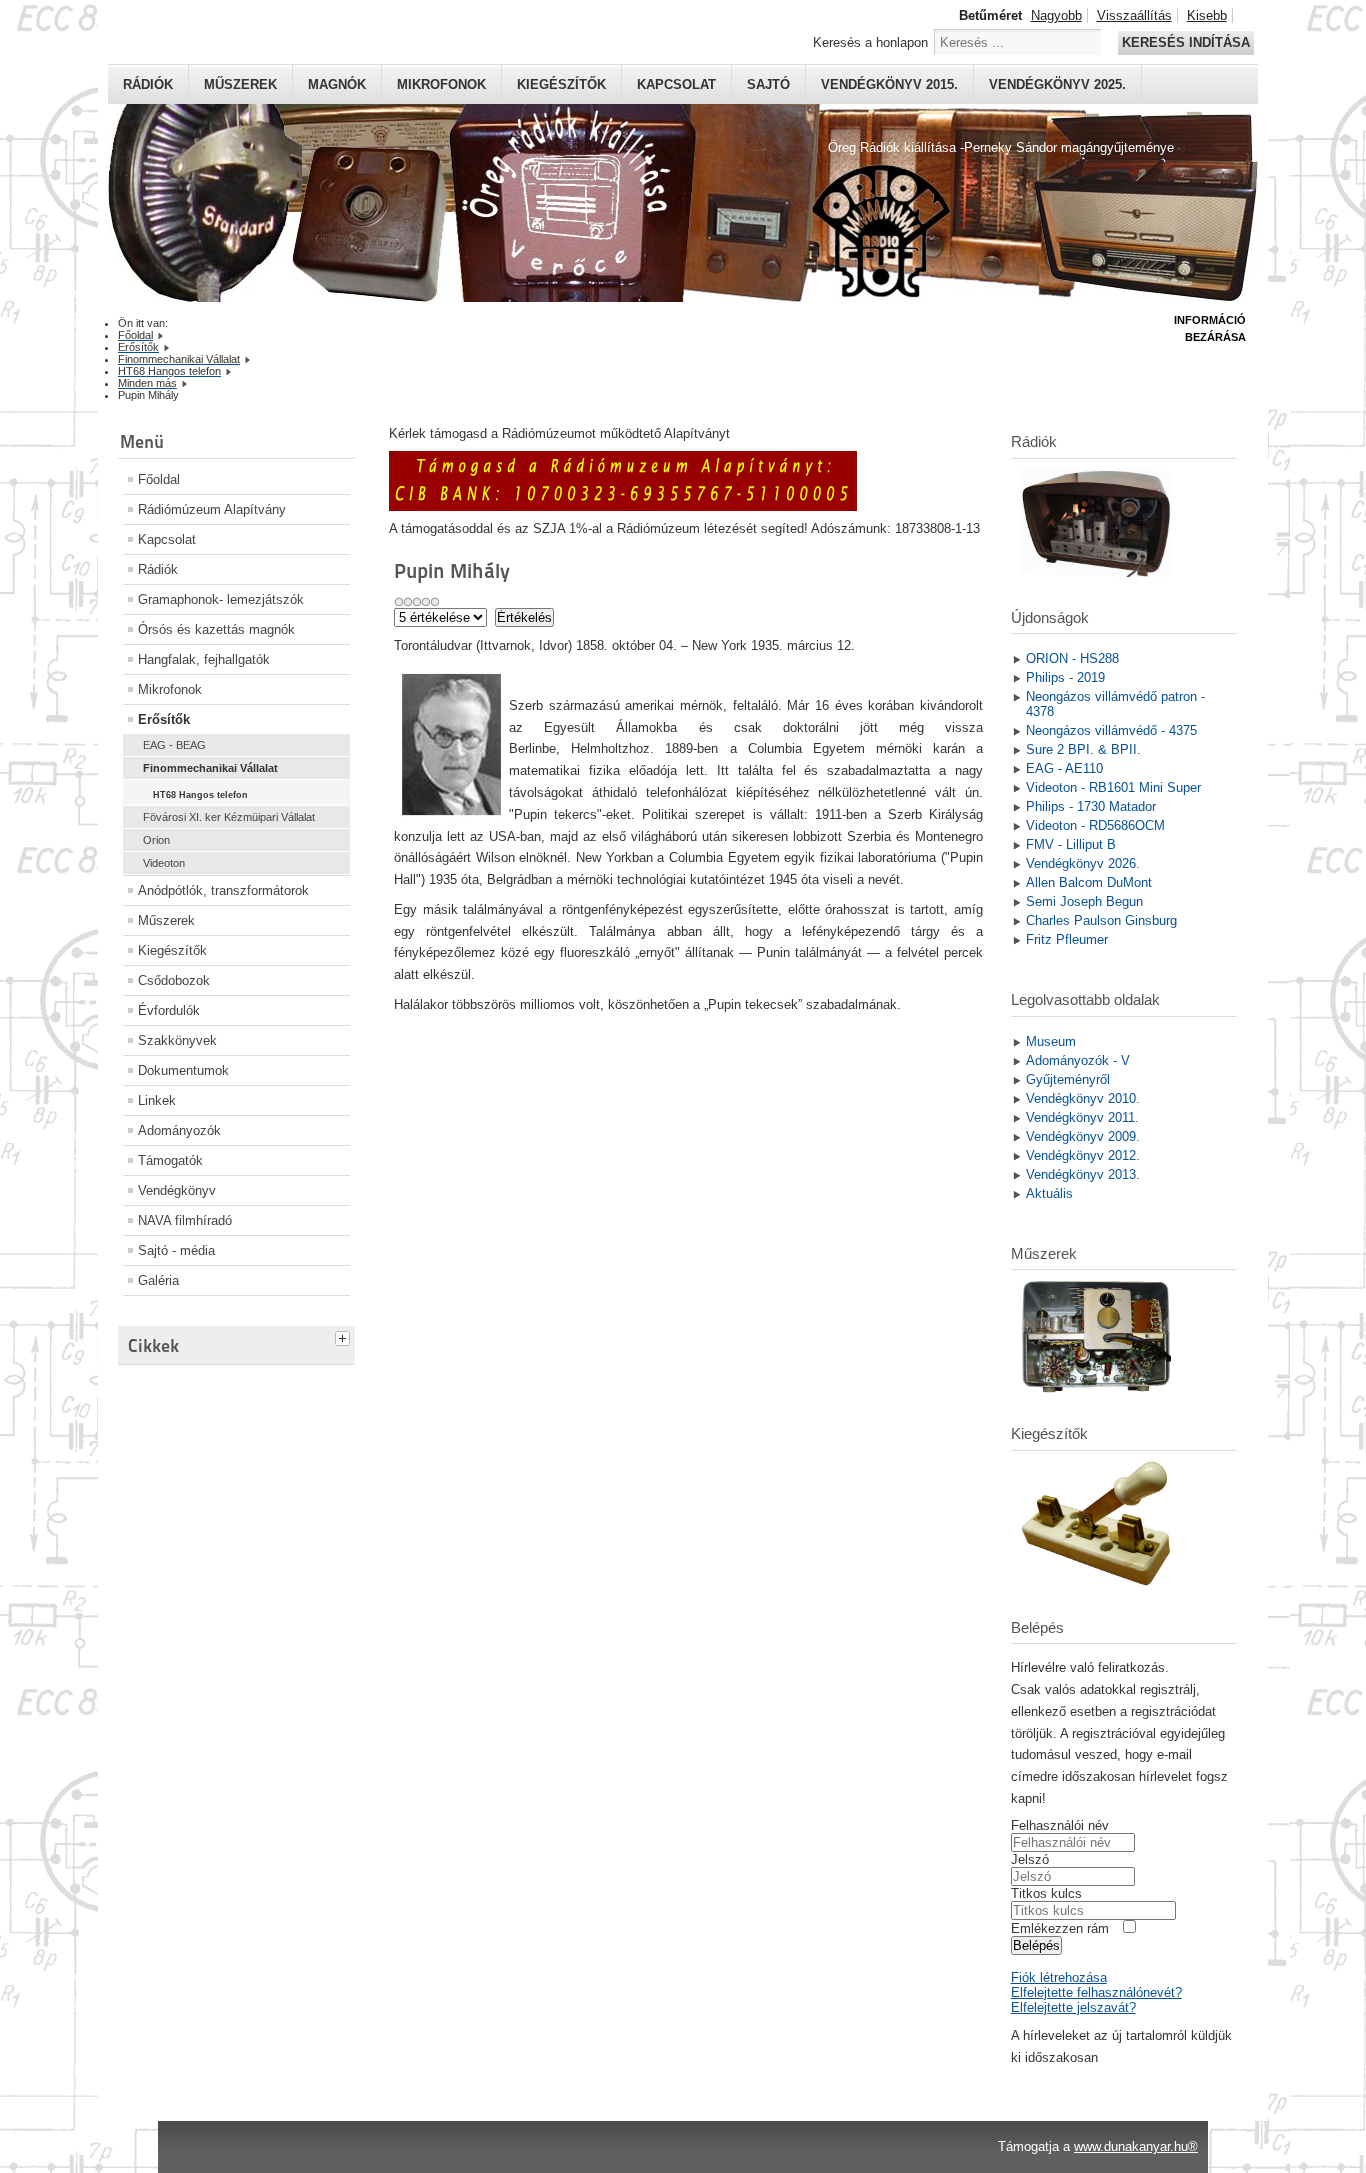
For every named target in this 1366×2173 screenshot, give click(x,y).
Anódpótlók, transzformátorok (223, 890)
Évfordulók (169, 1010)
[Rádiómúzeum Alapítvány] (623, 506)
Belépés (1036, 1945)
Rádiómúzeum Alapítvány (212, 509)
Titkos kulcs (1046, 1893)
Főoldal (159, 479)
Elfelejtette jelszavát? (1073, 2007)
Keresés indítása (1186, 42)
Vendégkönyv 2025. (1057, 84)
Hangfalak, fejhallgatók (204, 659)
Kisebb (1207, 15)
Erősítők (164, 719)
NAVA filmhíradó (185, 1220)
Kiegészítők (561, 84)
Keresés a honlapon (870, 42)
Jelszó (1030, 1859)
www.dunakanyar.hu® (1136, 2146)
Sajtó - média (176, 1250)
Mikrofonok (441, 84)
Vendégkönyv (177, 1190)
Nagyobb (1056, 15)
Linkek (157, 1100)
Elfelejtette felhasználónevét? (1096, 1992)
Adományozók (179, 1130)
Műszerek (240, 84)
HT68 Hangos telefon (200, 795)
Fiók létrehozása (1059, 1977)
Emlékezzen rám (1060, 1928)
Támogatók (170, 1160)
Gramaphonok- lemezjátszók (221, 599)
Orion (156, 840)
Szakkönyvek (177, 1040)
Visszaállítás (1134, 15)
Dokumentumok (183, 1070)
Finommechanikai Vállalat (210, 768)
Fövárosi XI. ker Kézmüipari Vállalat (229, 817)
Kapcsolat (676, 84)
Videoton (164, 863)
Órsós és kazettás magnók (216, 629)
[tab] (345, 1336)
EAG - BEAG (174, 745)
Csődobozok (174, 980)
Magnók (337, 84)
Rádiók (148, 84)
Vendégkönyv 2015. (889, 84)
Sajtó (768, 84)
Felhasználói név (1060, 1825)
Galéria (158, 1280)
